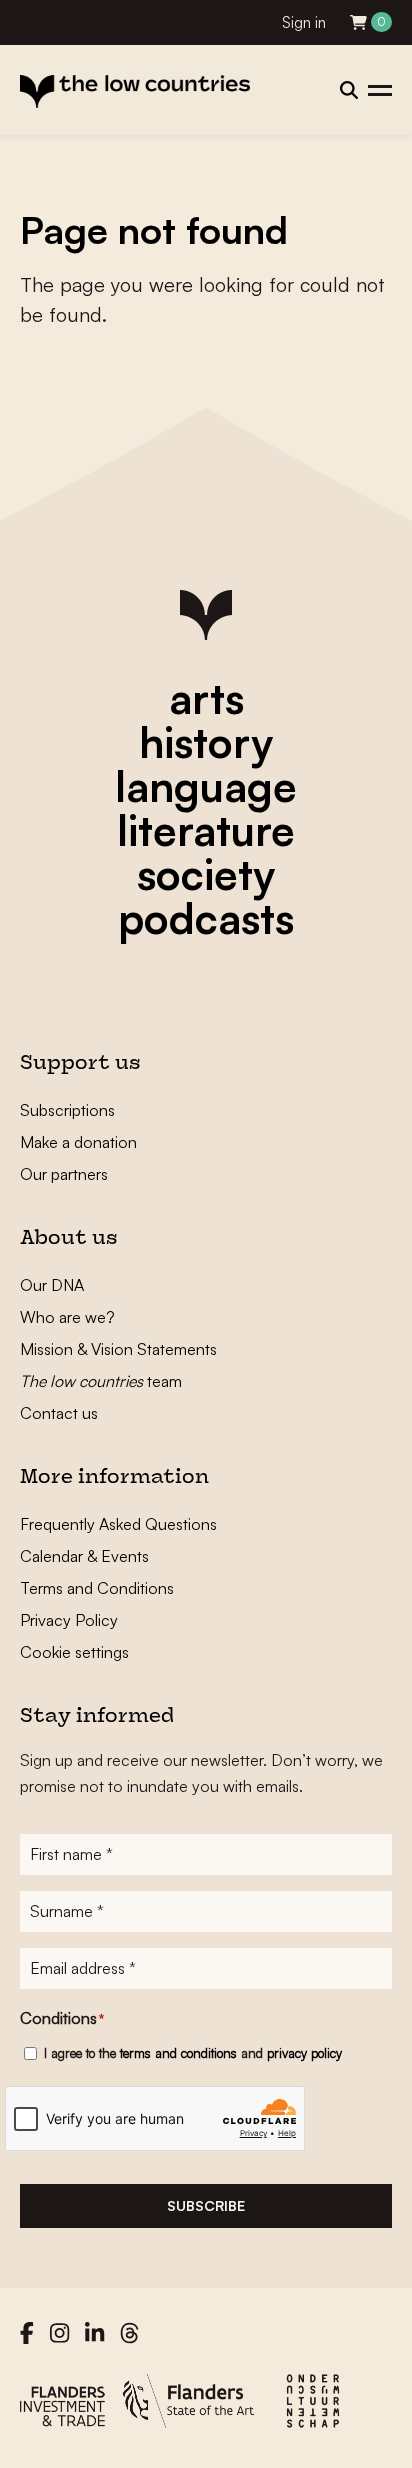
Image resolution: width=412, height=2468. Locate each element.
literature (206, 830)
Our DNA (52, 1285)
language (206, 786)
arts (206, 698)
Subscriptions (67, 1110)
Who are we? (67, 1317)
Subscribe (206, 2205)
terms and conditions (178, 2053)
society (206, 874)
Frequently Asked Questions (118, 1524)
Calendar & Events (84, 1556)
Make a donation (78, 1142)
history (206, 742)
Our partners (64, 1174)
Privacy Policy (69, 1620)
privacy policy (304, 2053)
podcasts (206, 918)
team (101, 1381)
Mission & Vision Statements (118, 1349)
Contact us (59, 1413)
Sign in (304, 22)
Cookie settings (74, 1652)
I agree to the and (193, 2053)
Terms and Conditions (97, 1588)
